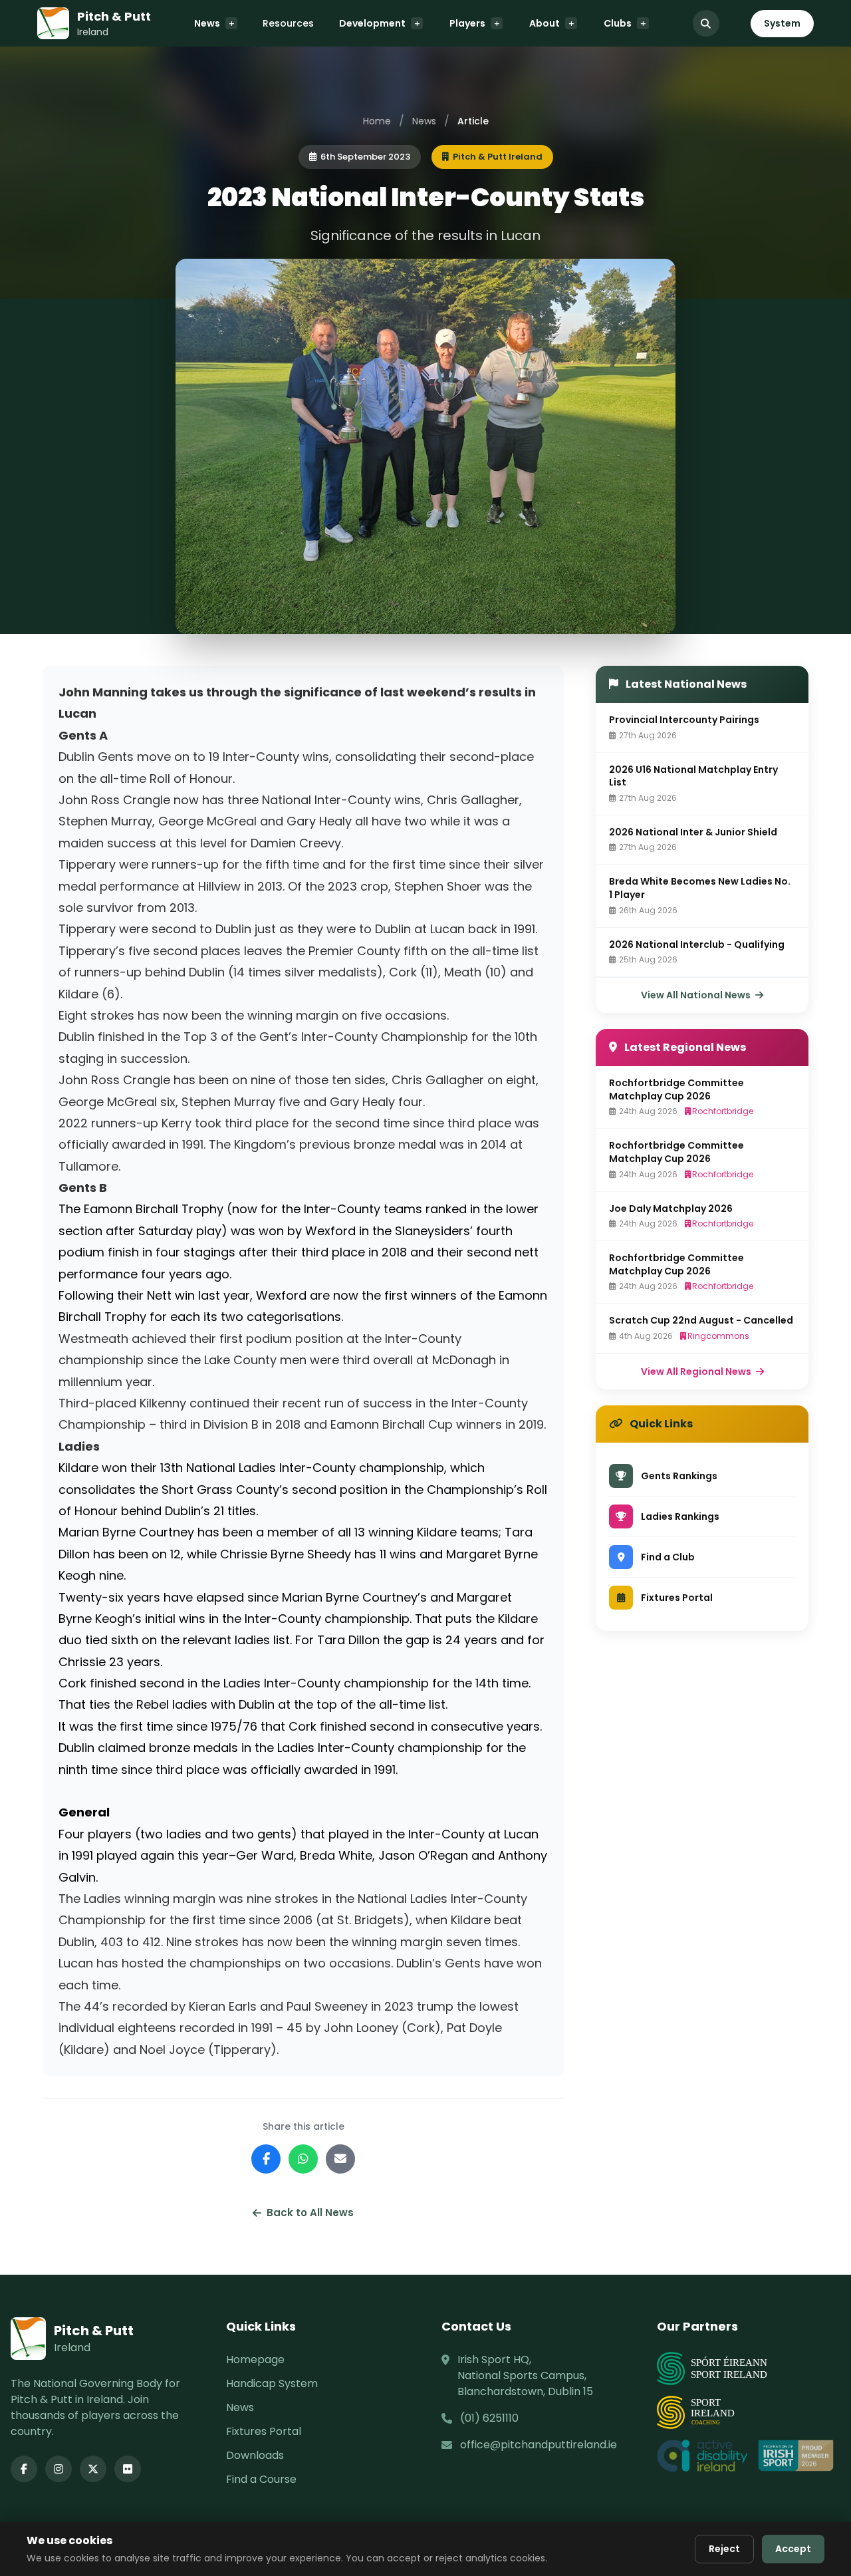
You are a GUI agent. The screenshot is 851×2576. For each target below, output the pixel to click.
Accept (793, 2549)
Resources (288, 23)
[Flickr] (128, 2469)
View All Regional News (697, 1371)
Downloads (255, 2455)
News (207, 23)
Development (372, 23)
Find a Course (261, 2479)
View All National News (697, 995)
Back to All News (310, 2213)
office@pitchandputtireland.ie (539, 2445)
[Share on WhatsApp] (303, 2159)
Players (467, 23)
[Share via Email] (340, 2159)
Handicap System (272, 2383)
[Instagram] (59, 2469)
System (782, 23)
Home (377, 121)
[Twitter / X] (93, 2469)
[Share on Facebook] (266, 2159)
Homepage (255, 2360)
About (545, 23)
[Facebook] (24, 2469)
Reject (724, 2549)
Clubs (618, 23)
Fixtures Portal (264, 2431)
